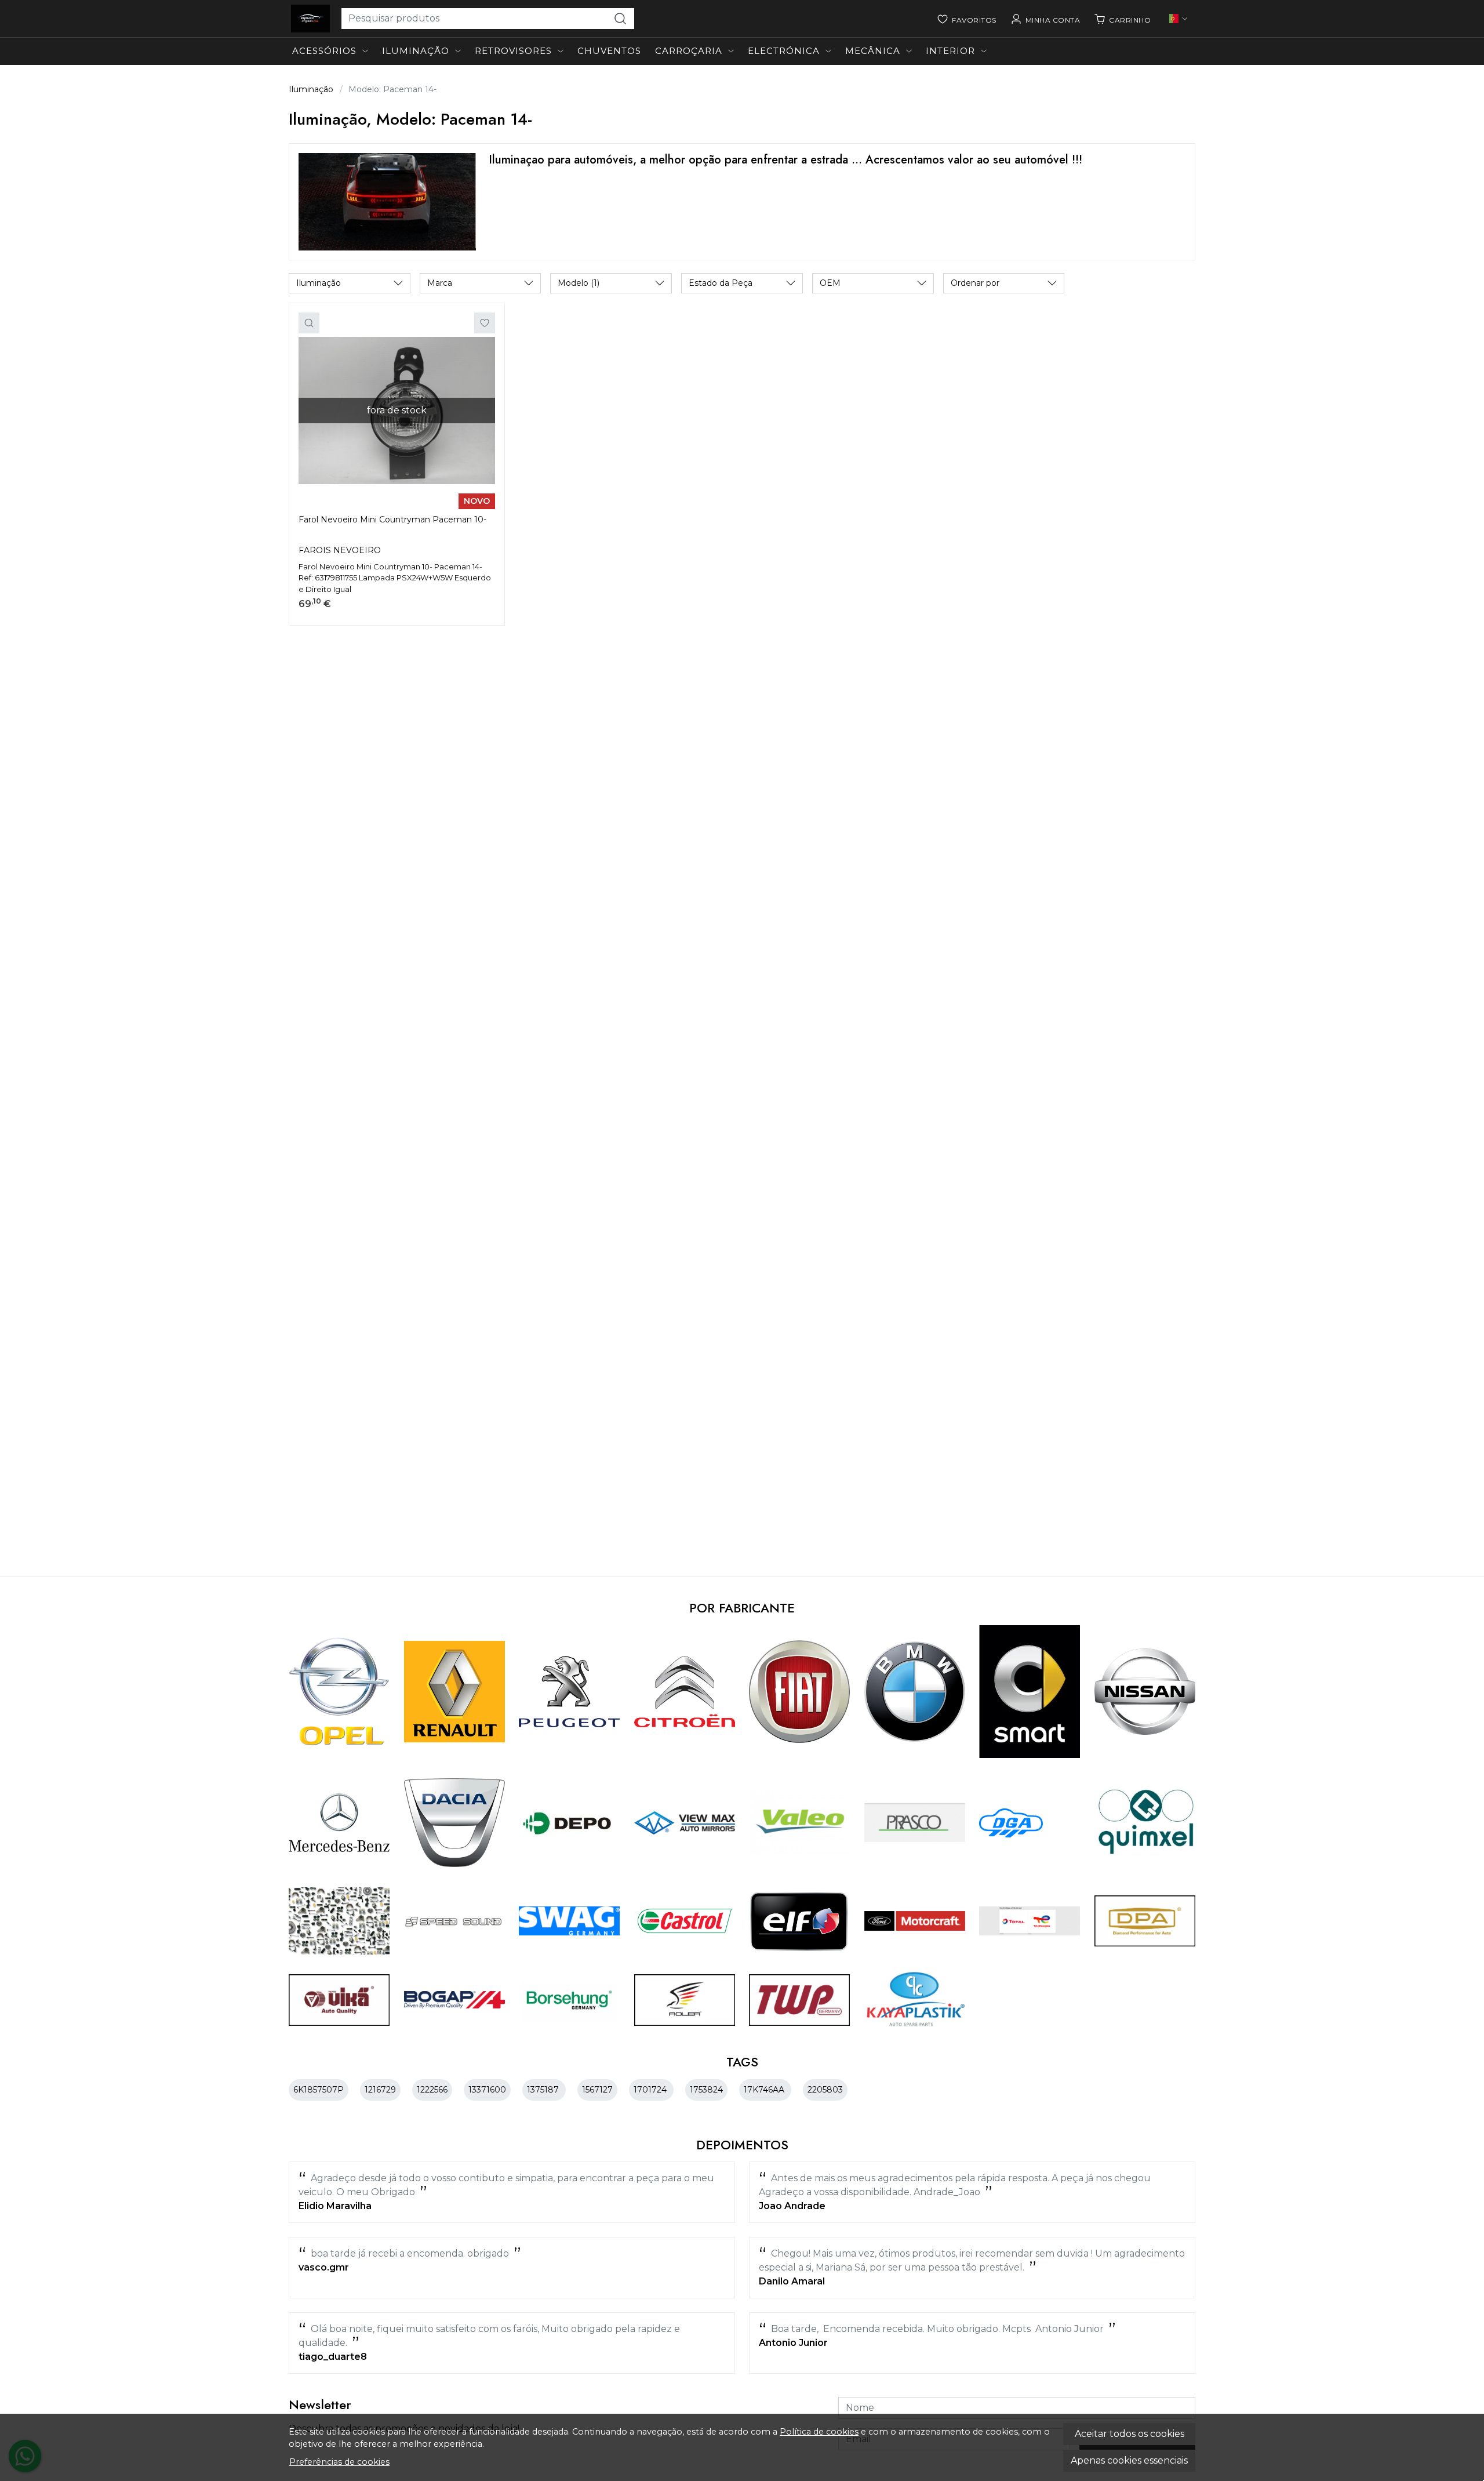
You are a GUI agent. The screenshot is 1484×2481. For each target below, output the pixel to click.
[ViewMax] (685, 1823)
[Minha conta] (1045, 19)
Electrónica (784, 51)
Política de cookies (819, 2432)
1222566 (432, 2090)
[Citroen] (685, 1692)
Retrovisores (513, 51)
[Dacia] (455, 1823)
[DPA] (1145, 1921)
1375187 (544, 2090)
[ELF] (800, 1921)
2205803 (825, 2090)
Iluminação (416, 51)
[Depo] (570, 1823)
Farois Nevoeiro (340, 550)
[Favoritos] (967, 19)
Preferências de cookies (339, 2462)
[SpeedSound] (455, 1921)
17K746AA (765, 2090)
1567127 (597, 2090)
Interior (950, 51)
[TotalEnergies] (1030, 1921)
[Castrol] (685, 1921)
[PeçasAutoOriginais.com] (310, 19)
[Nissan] (1145, 1691)
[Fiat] (800, 1691)
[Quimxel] (1145, 1823)
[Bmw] (915, 1692)
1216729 (380, 2090)
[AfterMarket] (339, 1921)
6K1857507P (319, 2090)
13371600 (487, 2090)
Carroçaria (689, 51)
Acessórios (324, 51)
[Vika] (339, 2000)
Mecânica (873, 51)
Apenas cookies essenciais (1129, 2460)
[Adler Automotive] (685, 2000)
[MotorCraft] (915, 1921)
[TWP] (800, 2000)
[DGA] (1011, 1823)
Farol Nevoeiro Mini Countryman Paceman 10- (392, 520)
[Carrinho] (1122, 19)
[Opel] (339, 1692)
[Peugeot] (570, 1692)
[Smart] (1030, 1692)
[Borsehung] (570, 2000)
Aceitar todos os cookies (1130, 2434)
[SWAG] (570, 1921)
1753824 (706, 2090)
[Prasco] (915, 1823)
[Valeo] (800, 1823)
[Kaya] (915, 2000)
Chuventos (609, 51)
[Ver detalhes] (309, 323)
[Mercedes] (339, 1823)
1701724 (651, 2090)
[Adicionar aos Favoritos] (485, 323)
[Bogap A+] (455, 2000)
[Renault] (455, 1692)
